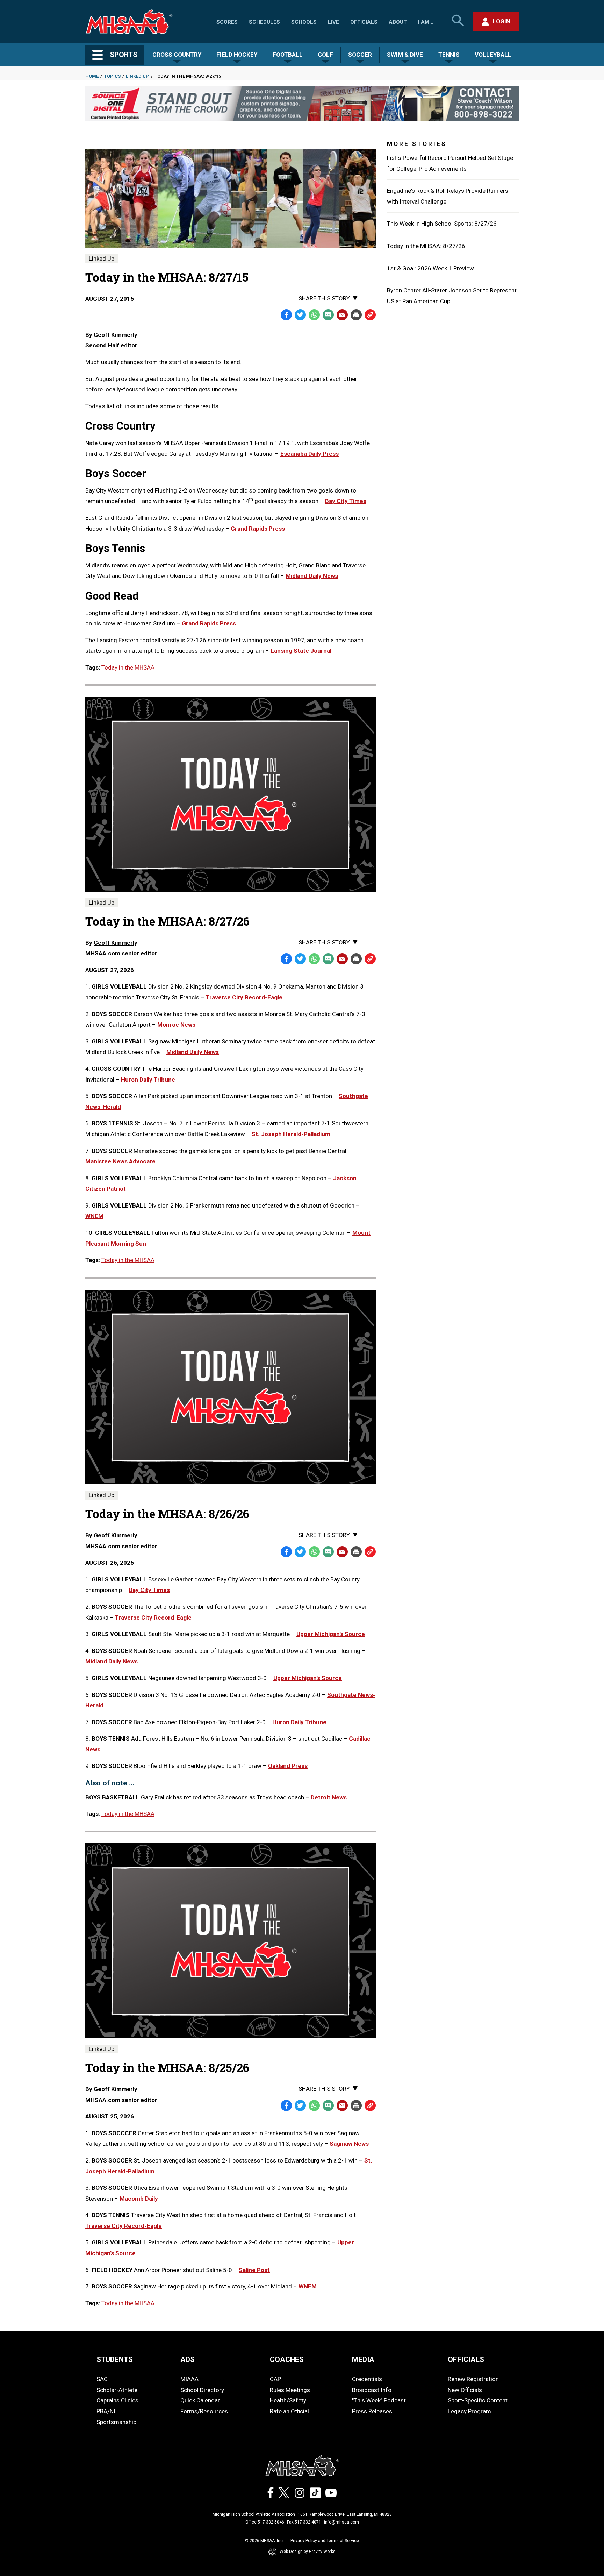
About (398, 22)
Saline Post (254, 2270)
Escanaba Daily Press (310, 454)
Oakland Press (288, 1766)
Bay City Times (346, 501)
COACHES (287, 2359)
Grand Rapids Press (258, 529)
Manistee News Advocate (120, 1161)
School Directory (202, 2390)
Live (333, 22)
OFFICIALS (466, 2359)
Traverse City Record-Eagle (244, 997)
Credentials (367, 2379)
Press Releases (372, 2411)
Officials (364, 22)
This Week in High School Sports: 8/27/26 (442, 224)
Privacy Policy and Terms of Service (325, 2541)
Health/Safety (288, 2400)
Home (92, 76)
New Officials (465, 2390)
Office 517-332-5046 (265, 2522)
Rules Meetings (290, 2390)
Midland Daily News (312, 576)
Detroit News (329, 1797)
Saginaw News (349, 2144)
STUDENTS (115, 2359)
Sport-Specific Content (478, 2400)
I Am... (426, 22)
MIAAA (189, 2379)
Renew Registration (473, 2379)
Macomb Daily (139, 2199)
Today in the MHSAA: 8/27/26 (426, 246)
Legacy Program (469, 2411)
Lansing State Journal (301, 651)
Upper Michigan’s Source (331, 1634)
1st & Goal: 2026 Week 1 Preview (430, 268)
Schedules (264, 22)
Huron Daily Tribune (148, 1080)
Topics (112, 76)
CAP (275, 2379)
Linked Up (137, 76)
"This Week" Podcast (379, 2400)
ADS (188, 2359)
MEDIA (363, 2359)
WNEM (94, 1216)
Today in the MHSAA (128, 667)
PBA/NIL (107, 2411)
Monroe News (176, 1025)
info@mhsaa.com (341, 2522)
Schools (304, 22)
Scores (227, 22)
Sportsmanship (116, 2422)
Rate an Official (289, 2411)
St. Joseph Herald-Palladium (291, 1134)
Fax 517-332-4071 (304, 2522)
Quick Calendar (200, 2400)
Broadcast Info (372, 2390)
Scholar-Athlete (117, 2390)
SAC (102, 2379)
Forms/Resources (204, 2411)
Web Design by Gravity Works (308, 2552)
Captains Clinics (117, 2400)
